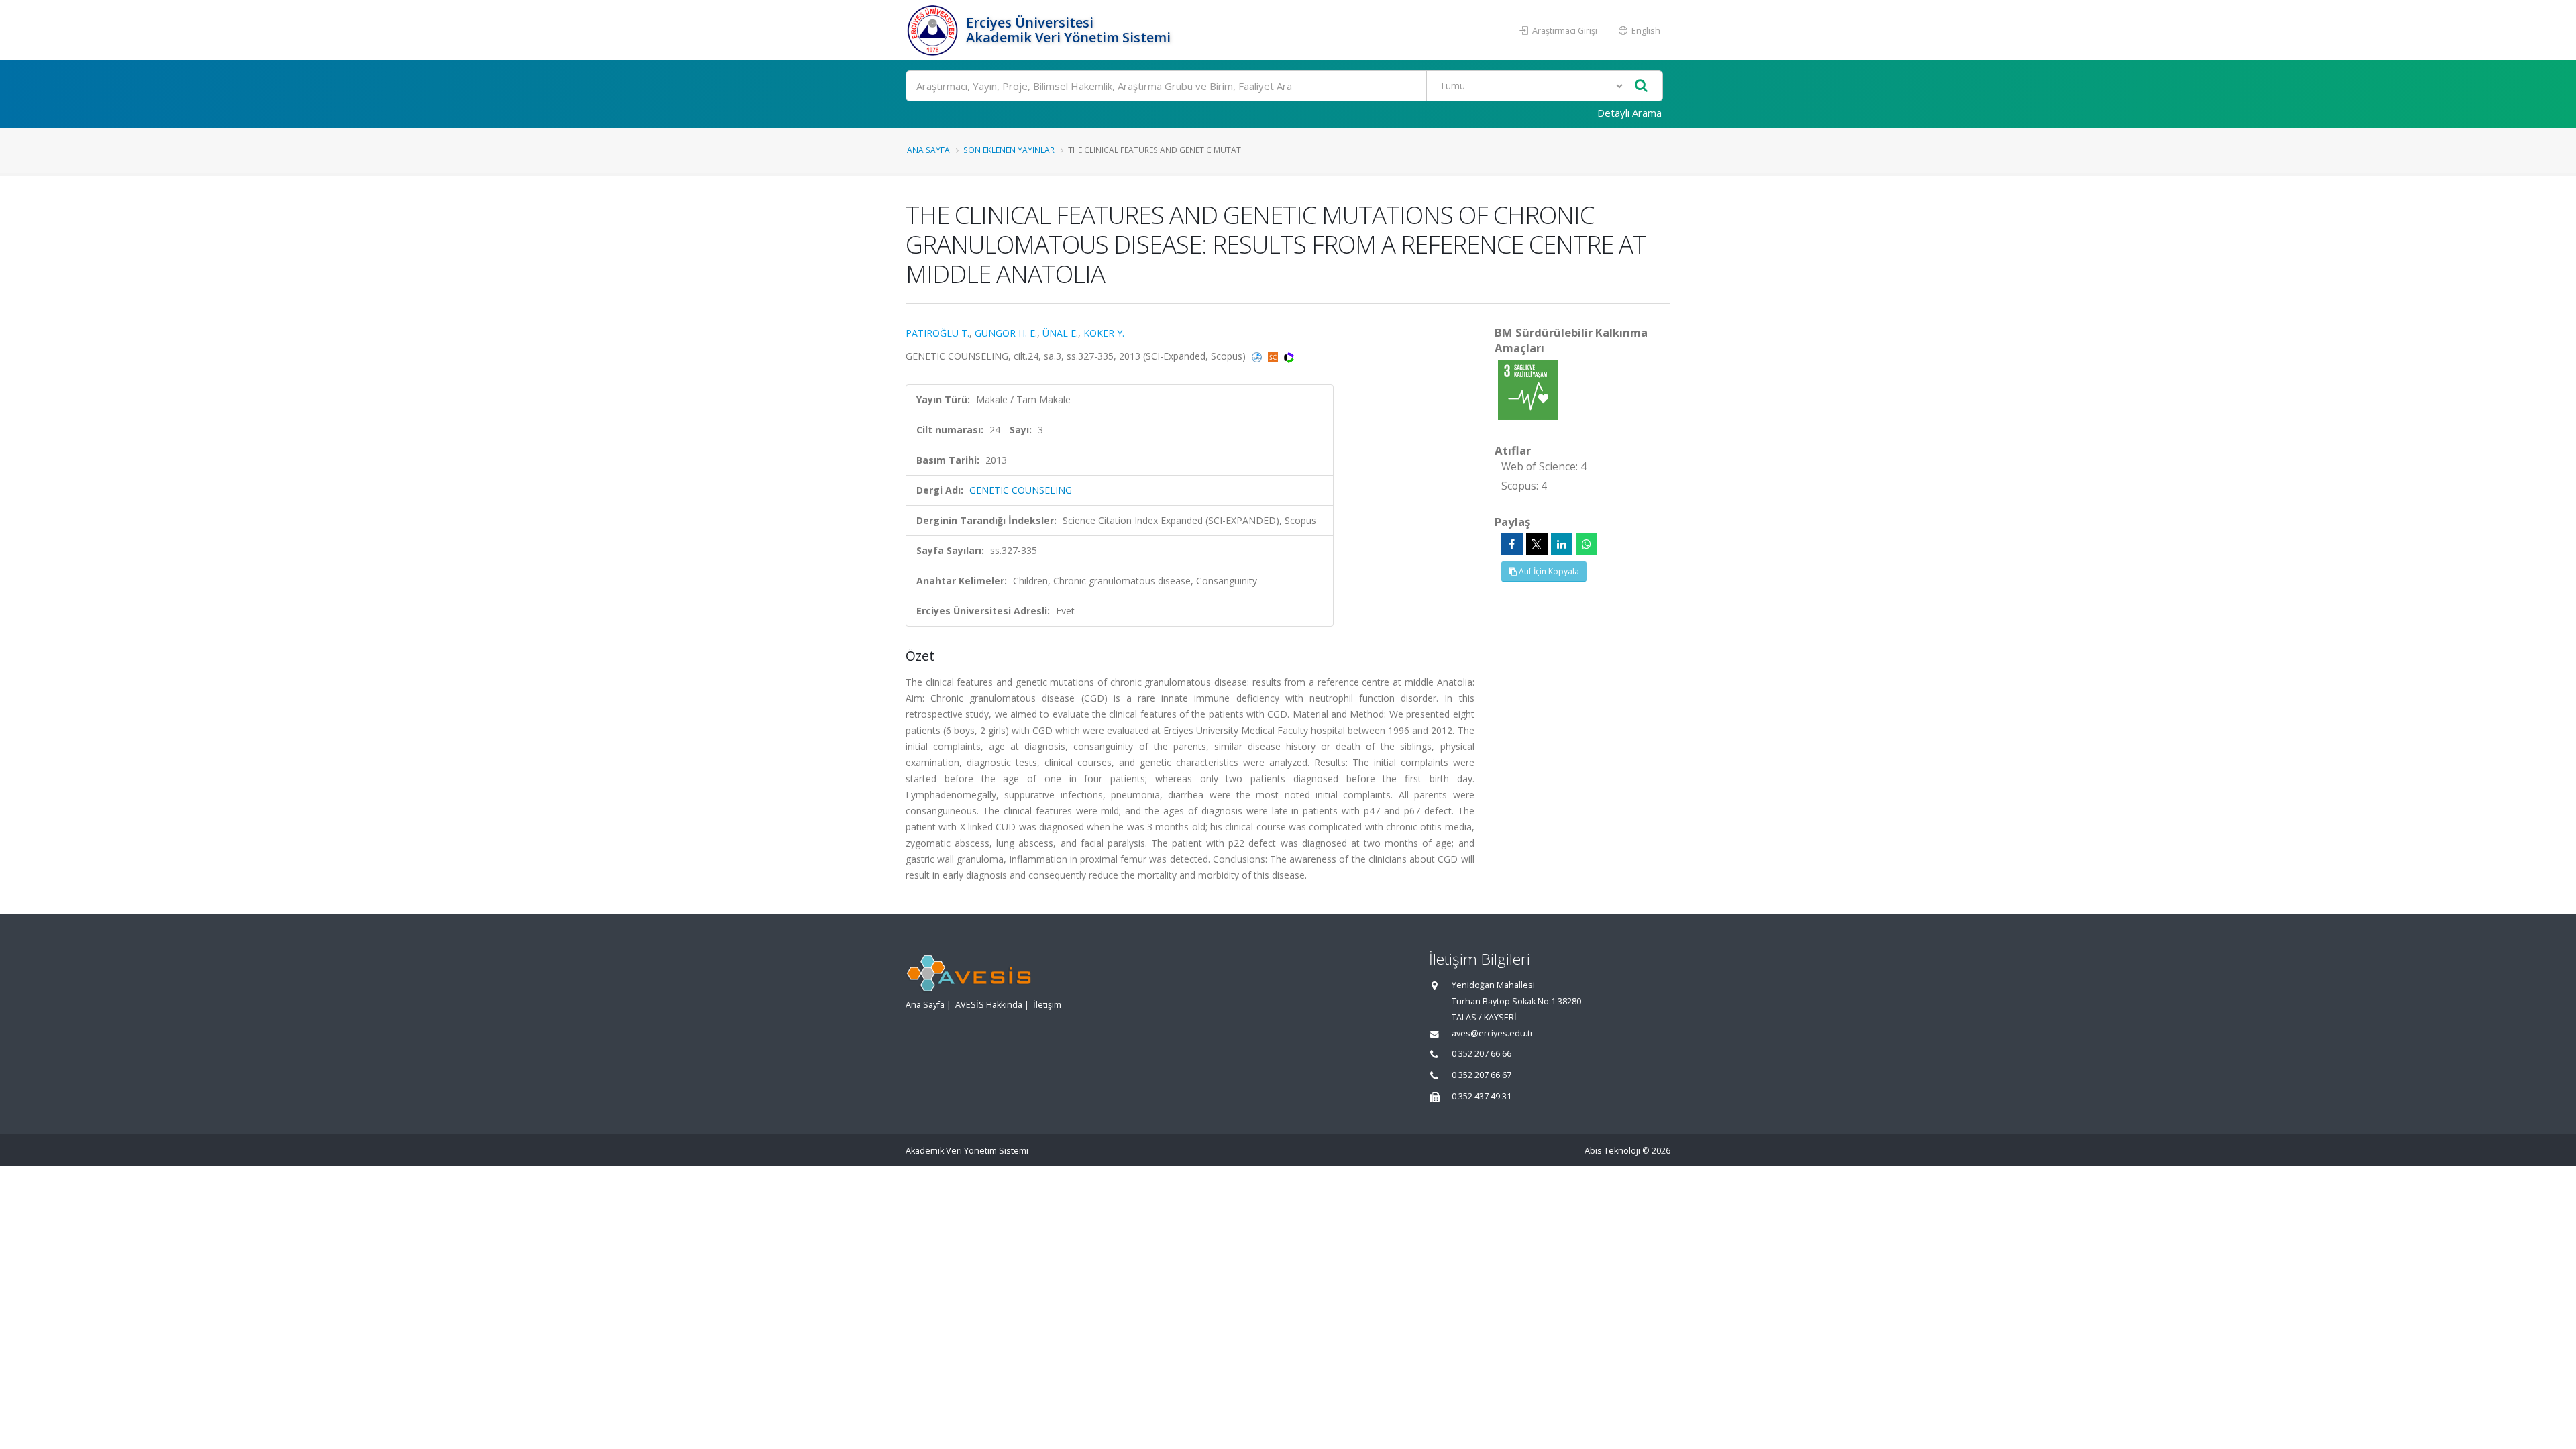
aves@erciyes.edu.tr (1493, 1033)
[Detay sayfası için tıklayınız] (1528, 389)
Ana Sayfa (928, 150)
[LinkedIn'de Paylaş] (1562, 544)
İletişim (1047, 1005)
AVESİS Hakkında (989, 1005)
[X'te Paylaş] (1537, 544)
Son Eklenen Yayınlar (1009, 150)
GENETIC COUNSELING (1021, 490)
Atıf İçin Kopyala (1548, 571)
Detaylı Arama (1629, 113)
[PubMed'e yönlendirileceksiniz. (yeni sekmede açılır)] (1258, 356)
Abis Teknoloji (1612, 1151)
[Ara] (1641, 86)
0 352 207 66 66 (1482, 1054)
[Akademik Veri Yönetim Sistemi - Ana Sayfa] (934, 30)
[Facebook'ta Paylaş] (1512, 544)
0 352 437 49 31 (1482, 1096)
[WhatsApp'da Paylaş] (1587, 544)
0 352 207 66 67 (1482, 1075)
